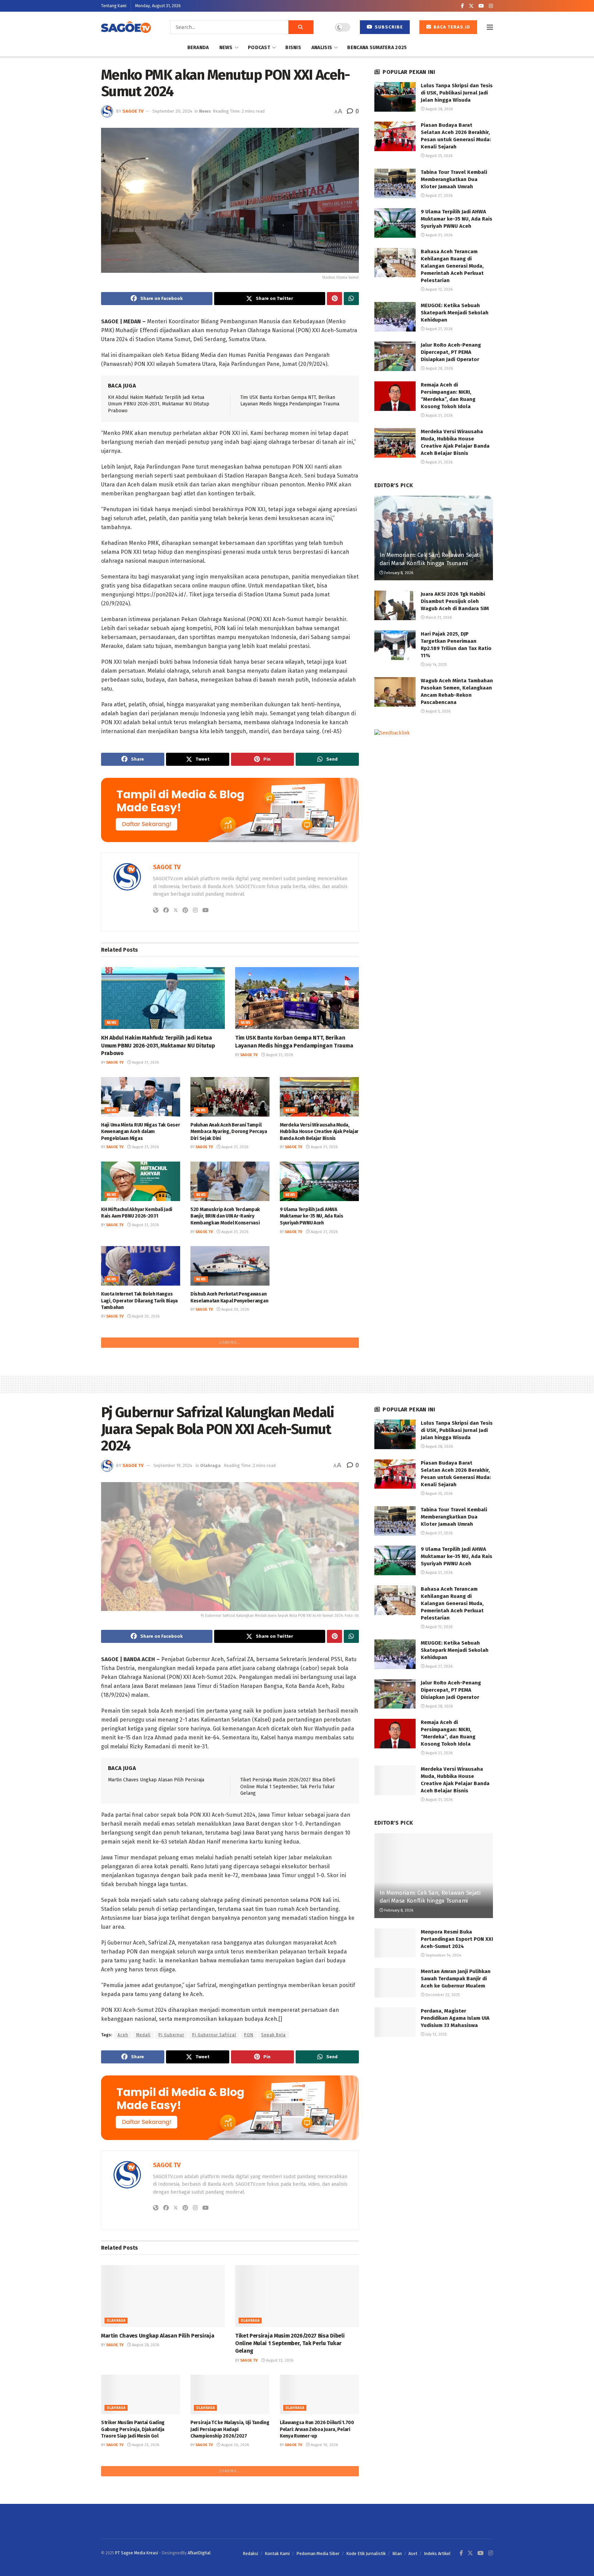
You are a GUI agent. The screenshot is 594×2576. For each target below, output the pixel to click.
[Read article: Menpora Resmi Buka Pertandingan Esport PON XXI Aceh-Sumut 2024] (395, 2119)
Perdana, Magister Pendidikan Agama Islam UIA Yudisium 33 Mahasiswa (455, 2194)
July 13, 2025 (436, 2210)
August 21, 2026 (438, 416)
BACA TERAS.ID (451, 27)
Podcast (259, 48)
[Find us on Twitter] (471, 6)
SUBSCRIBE (388, 27)
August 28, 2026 (324, 1408)
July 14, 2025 (436, 665)
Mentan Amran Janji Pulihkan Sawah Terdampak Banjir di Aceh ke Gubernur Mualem (456, 2154)
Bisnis (293, 48)
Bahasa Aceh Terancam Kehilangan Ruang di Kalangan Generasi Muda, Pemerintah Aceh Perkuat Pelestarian (452, 266)
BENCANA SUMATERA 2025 (377, 48)
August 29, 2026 (324, 1323)
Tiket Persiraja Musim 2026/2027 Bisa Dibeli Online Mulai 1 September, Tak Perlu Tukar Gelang (288, 1962)
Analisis (322, 48)
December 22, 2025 (442, 2171)
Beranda (198, 48)
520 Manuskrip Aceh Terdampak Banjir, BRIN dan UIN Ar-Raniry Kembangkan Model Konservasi (225, 1216)
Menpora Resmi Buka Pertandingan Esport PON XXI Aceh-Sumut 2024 (457, 2115)
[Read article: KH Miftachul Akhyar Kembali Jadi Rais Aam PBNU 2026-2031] (141, 1181)
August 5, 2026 (437, 711)
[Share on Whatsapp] (351, 299)
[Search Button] (301, 27)
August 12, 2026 (438, 289)
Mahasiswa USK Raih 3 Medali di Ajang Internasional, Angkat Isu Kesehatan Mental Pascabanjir (225, 1392)
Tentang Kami (114, 6)
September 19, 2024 (173, 1641)
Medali (143, 2211)
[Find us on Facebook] (463, 6)
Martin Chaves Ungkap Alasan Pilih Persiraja (156, 1956)
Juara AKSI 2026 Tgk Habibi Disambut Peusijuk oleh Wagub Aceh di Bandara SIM (455, 601)
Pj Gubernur (171, 2211)
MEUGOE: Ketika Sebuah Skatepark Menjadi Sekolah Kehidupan (455, 313)
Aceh (123, 2211)
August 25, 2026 (438, 156)
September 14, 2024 (443, 2131)
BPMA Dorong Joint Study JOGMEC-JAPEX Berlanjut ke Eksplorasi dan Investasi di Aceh (139, 1392)
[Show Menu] (490, 27)
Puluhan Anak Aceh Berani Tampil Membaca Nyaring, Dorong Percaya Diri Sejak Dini (229, 1132)
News (226, 48)
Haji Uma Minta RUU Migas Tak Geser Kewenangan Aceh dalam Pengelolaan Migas (140, 1132)
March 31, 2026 (438, 618)
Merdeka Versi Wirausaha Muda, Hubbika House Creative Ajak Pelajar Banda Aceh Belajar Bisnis (319, 1132)
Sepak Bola (273, 2211)
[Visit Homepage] (126, 27)
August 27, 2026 (438, 196)
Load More (230, 1518)
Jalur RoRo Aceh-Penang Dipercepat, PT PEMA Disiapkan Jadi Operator (319, 1392)
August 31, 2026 (145, 1062)
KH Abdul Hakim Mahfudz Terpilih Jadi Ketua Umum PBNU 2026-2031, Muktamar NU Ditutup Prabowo (159, 404)
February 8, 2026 (398, 573)
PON (249, 2211)
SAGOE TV (133, 111)
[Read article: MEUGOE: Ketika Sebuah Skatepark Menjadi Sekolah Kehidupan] (395, 317)
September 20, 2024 (172, 111)
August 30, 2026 (145, 1316)
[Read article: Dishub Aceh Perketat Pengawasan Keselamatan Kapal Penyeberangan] (230, 1266)
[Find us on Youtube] (481, 6)
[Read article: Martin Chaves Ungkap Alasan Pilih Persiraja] (163, 2472)
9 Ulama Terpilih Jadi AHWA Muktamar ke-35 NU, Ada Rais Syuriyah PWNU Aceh (311, 1216)
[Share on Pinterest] (334, 299)
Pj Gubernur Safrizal (214, 2211)
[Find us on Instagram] (491, 6)
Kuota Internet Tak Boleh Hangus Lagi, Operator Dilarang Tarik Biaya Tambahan (139, 1301)
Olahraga (210, 1641)
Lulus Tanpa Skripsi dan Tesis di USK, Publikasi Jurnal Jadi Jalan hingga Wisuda (136, 1477)
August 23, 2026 (279, 2536)
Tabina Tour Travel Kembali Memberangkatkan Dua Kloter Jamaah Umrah (454, 179)
